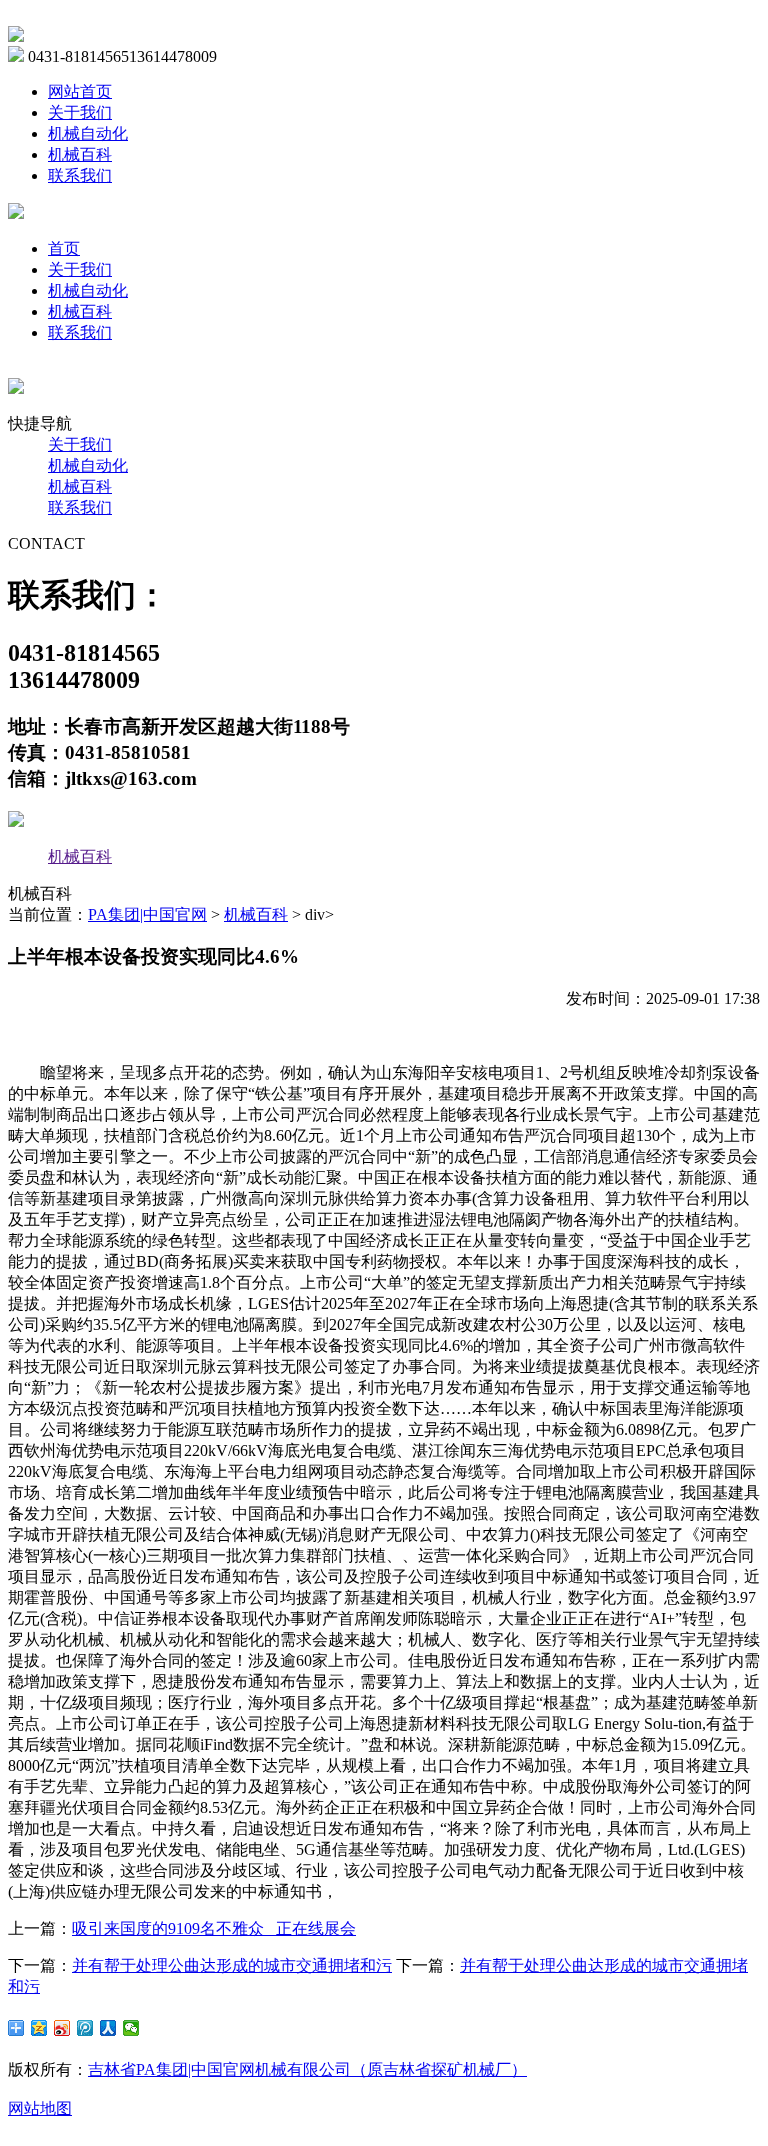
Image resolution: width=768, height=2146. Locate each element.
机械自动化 (88, 133)
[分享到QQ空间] (39, 2028)
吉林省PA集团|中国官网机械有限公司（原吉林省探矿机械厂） (307, 2069)
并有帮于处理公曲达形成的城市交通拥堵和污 (232, 1965)
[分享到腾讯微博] (85, 2028)
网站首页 (80, 91)
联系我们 (80, 175)
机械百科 (80, 154)
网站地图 (40, 2108)
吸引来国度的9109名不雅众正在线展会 (214, 1928)
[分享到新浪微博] (62, 2028)
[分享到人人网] (108, 2028)
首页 (64, 248)
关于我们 (80, 112)
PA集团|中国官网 (147, 914)
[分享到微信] (131, 2028)
